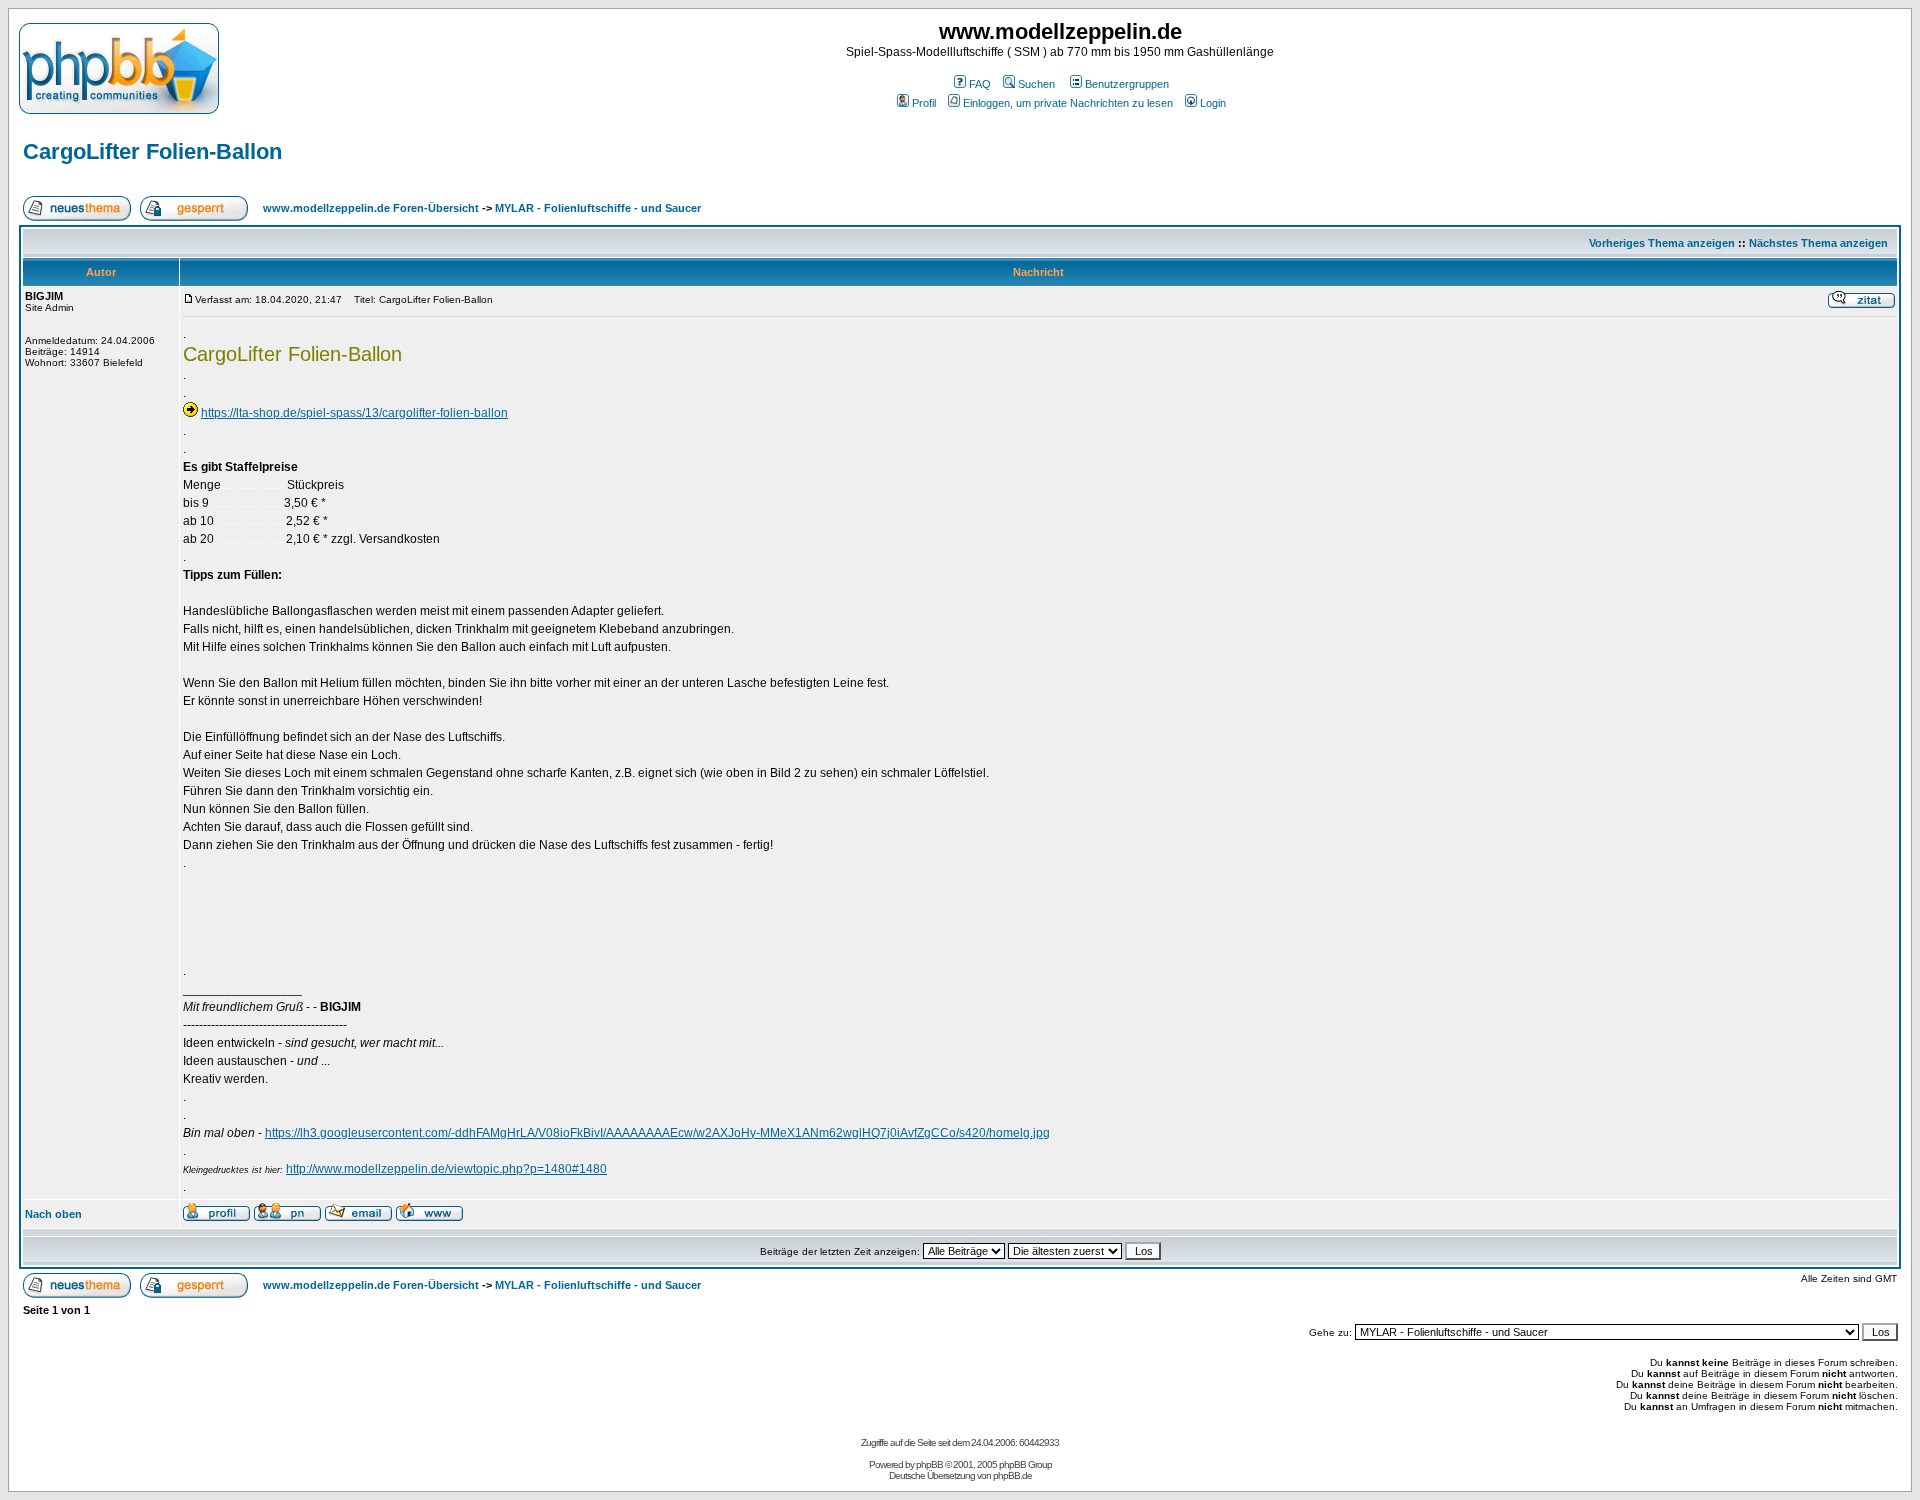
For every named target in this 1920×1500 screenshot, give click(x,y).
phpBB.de (1012, 1475)
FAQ (980, 84)
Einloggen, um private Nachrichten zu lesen (1068, 103)
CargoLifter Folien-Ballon (152, 151)
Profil (924, 103)
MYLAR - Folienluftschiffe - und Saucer (598, 208)
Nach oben (53, 1214)
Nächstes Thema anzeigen (1818, 243)
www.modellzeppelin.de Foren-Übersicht (371, 208)
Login (1213, 103)
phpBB (929, 1464)
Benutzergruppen (1127, 84)
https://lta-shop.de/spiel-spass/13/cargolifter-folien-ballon (354, 413)
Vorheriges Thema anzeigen (1662, 243)
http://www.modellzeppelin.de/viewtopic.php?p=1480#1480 (446, 1169)
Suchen (1036, 84)
